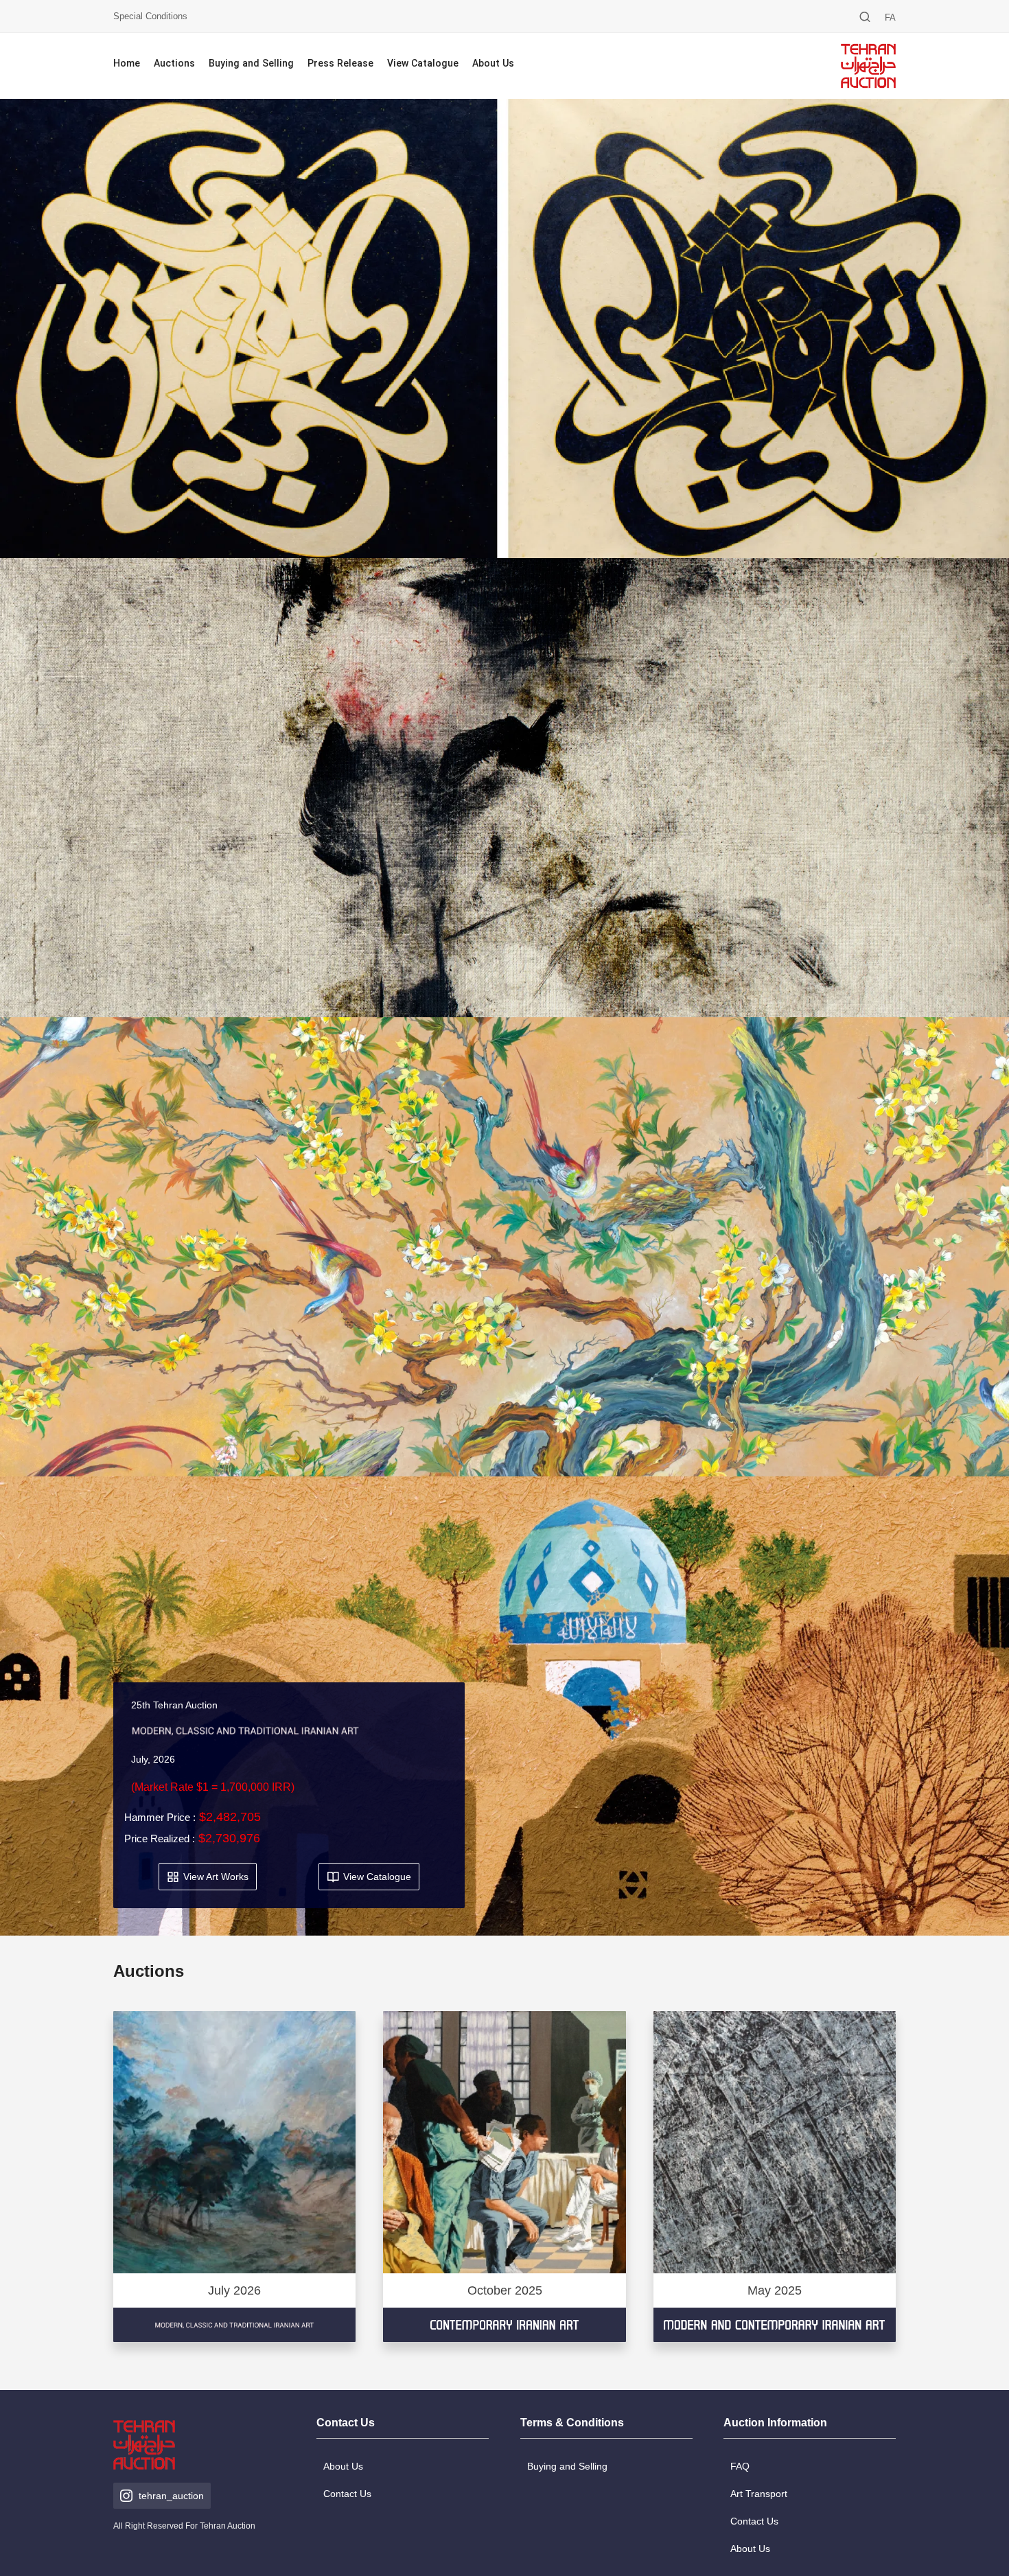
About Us (493, 64)
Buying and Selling (251, 64)
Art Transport (759, 2494)
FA (890, 18)
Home (127, 64)
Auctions (174, 64)
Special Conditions (150, 16)
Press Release (340, 64)
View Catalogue (423, 64)
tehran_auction (171, 2496)
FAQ (740, 2466)
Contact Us (347, 2494)
